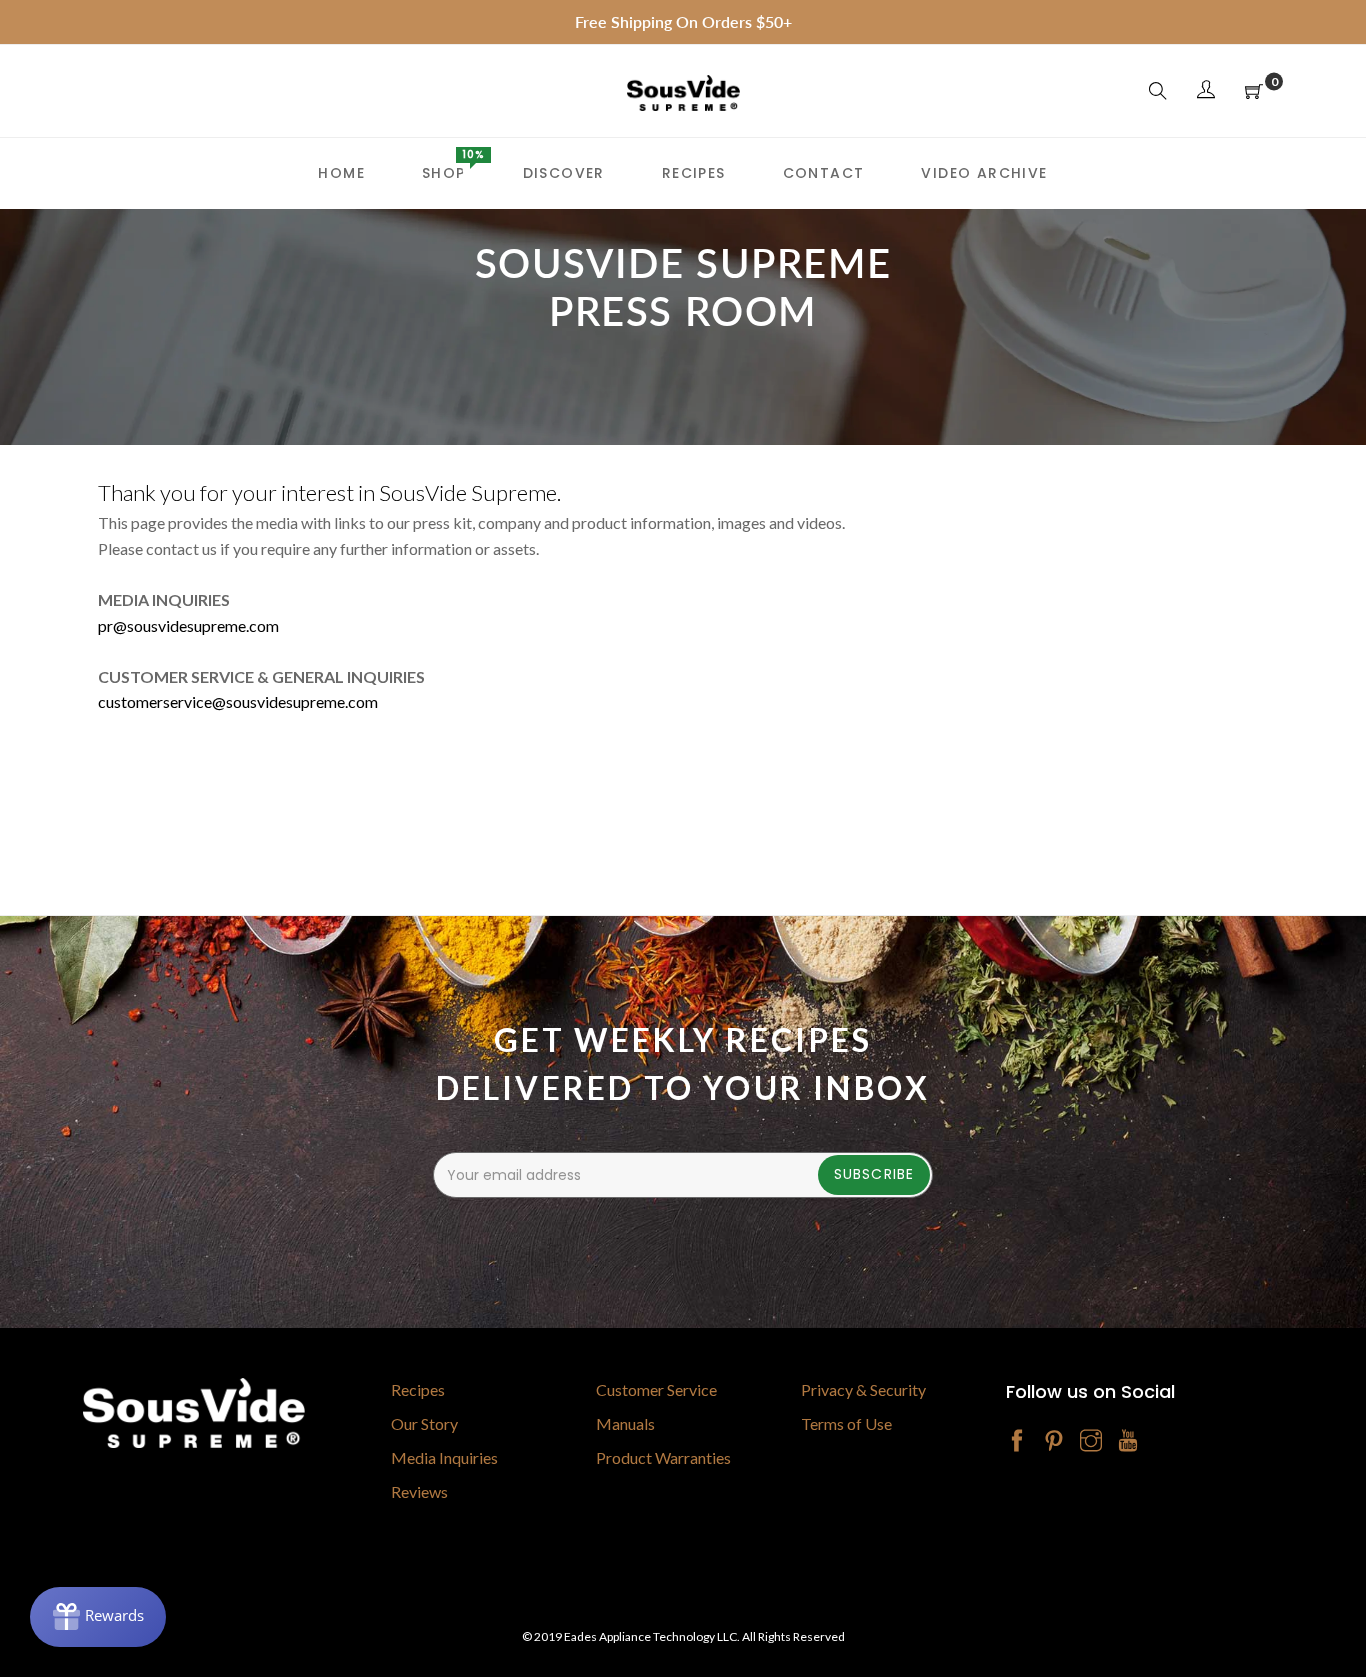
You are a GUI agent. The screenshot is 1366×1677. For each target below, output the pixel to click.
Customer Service (656, 1389)
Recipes (418, 1389)
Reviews (419, 1491)
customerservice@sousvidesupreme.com (238, 701)
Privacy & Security (863, 1389)
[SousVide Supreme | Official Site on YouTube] (1128, 1441)
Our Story (424, 1423)
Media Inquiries (444, 1457)
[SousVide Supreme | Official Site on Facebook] (1017, 1441)
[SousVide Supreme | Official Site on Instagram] (1091, 1441)
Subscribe (874, 1174)
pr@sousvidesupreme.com (188, 625)
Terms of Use (846, 1423)
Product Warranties (663, 1457)
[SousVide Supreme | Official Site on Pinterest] (1054, 1441)
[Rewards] (98, 1617)
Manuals (625, 1423)
